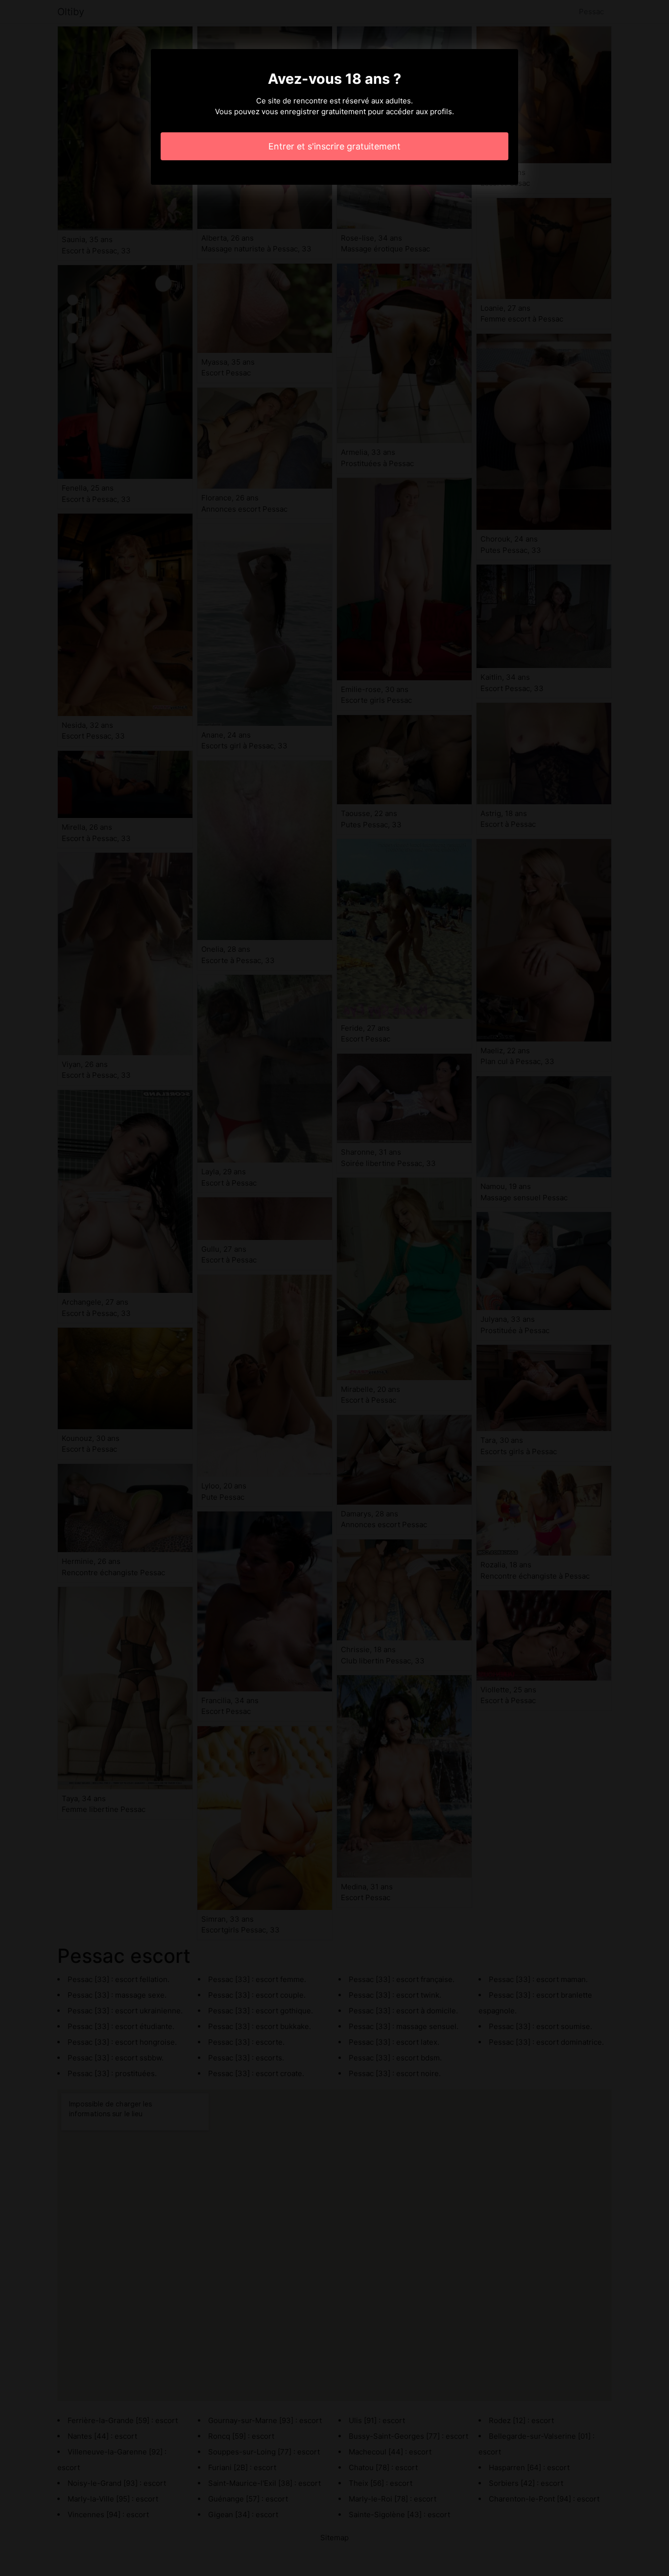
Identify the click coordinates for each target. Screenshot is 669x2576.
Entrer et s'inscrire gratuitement (334, 146)
